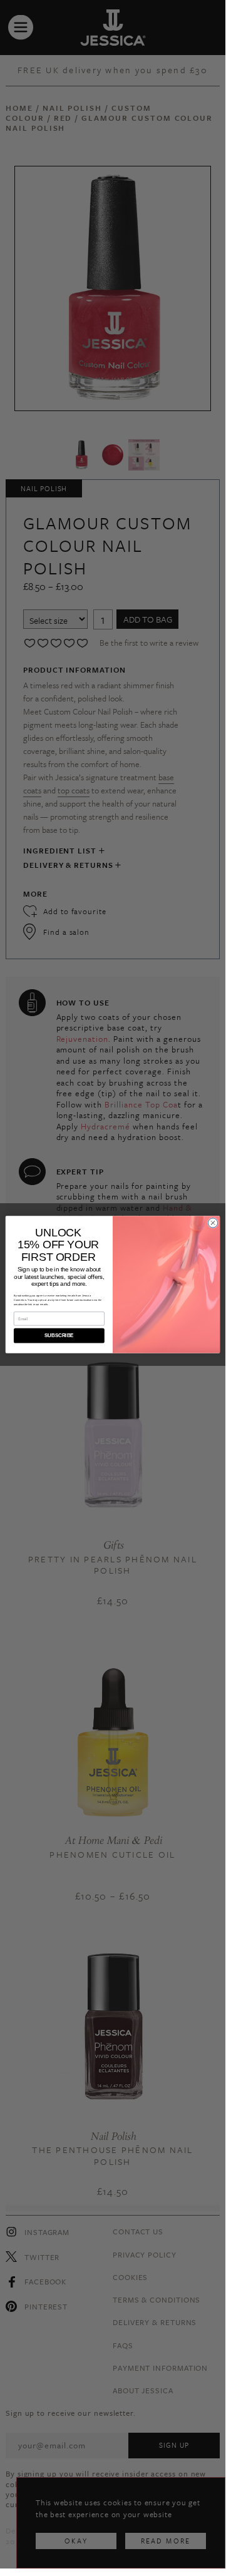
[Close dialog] (213, 1222)
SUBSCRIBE (59, 1336)
